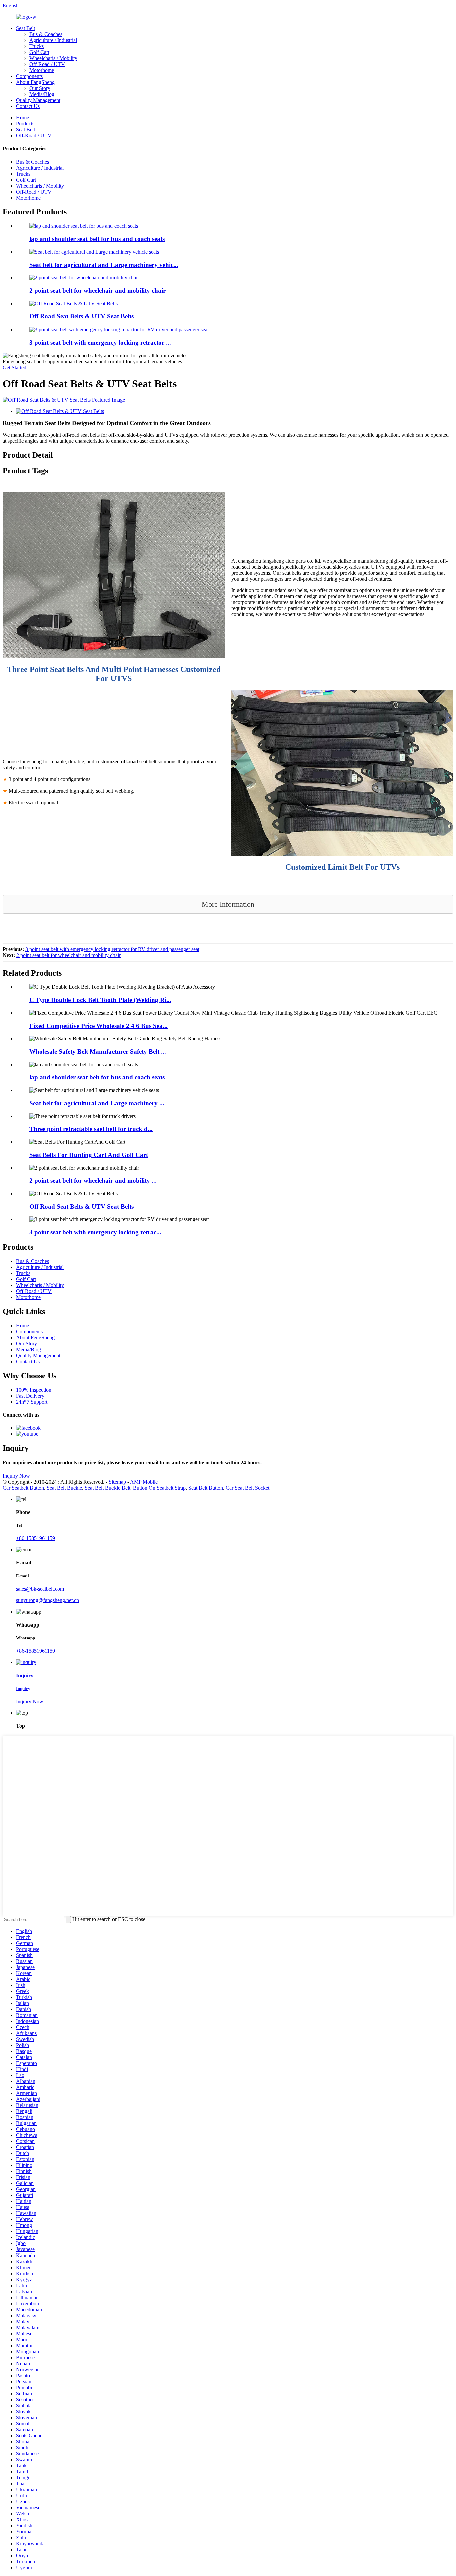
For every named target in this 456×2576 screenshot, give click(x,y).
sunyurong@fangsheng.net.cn (48, 1600)
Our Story (40, 88)
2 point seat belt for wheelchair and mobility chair (97, 291)
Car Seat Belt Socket (248, 1488)
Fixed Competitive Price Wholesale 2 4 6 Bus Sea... (98, 1026)
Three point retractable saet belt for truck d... (91, 1129)
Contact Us (28, 106)
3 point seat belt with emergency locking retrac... (95, 1232)
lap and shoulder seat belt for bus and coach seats (97, 239)
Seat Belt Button (206, 1488)
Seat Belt (26, 28)
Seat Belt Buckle (64, 1488)
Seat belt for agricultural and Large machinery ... (97, 1103)
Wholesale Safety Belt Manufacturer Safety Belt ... (98, 1051)
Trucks (37, 46)
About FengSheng (35, 1338)
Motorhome (42, 70)
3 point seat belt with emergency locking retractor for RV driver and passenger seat (112, 949)
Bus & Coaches (46, 34)
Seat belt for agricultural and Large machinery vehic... (104, 265)
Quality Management (38, 100)
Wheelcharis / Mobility (53, 58)
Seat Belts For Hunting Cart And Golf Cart (89, 1155)
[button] (228, 904)
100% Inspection (34, 1390)
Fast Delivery (30, 1396)
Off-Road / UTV (47, 64)
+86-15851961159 (36, 1538)
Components (29, 76)
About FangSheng (35, 82)
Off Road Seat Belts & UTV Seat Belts (81, 316)
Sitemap (117, 1482)
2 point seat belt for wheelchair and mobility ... (93, 1180)
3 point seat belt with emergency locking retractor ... (100, 342)
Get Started (15, 367)
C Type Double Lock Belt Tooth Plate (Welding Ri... (100, 1000)
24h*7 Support (32, 1402)
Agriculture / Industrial (53, 40)
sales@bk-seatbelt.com (40, 1589)
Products (25, 124)
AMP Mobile (144, 1482)
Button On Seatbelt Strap (159, 1488)
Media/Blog (42, 94)
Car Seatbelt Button (23, 1488)
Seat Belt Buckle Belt (107, 1488)
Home (23, 118)
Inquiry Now (16, 1476)
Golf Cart (39, 52)
